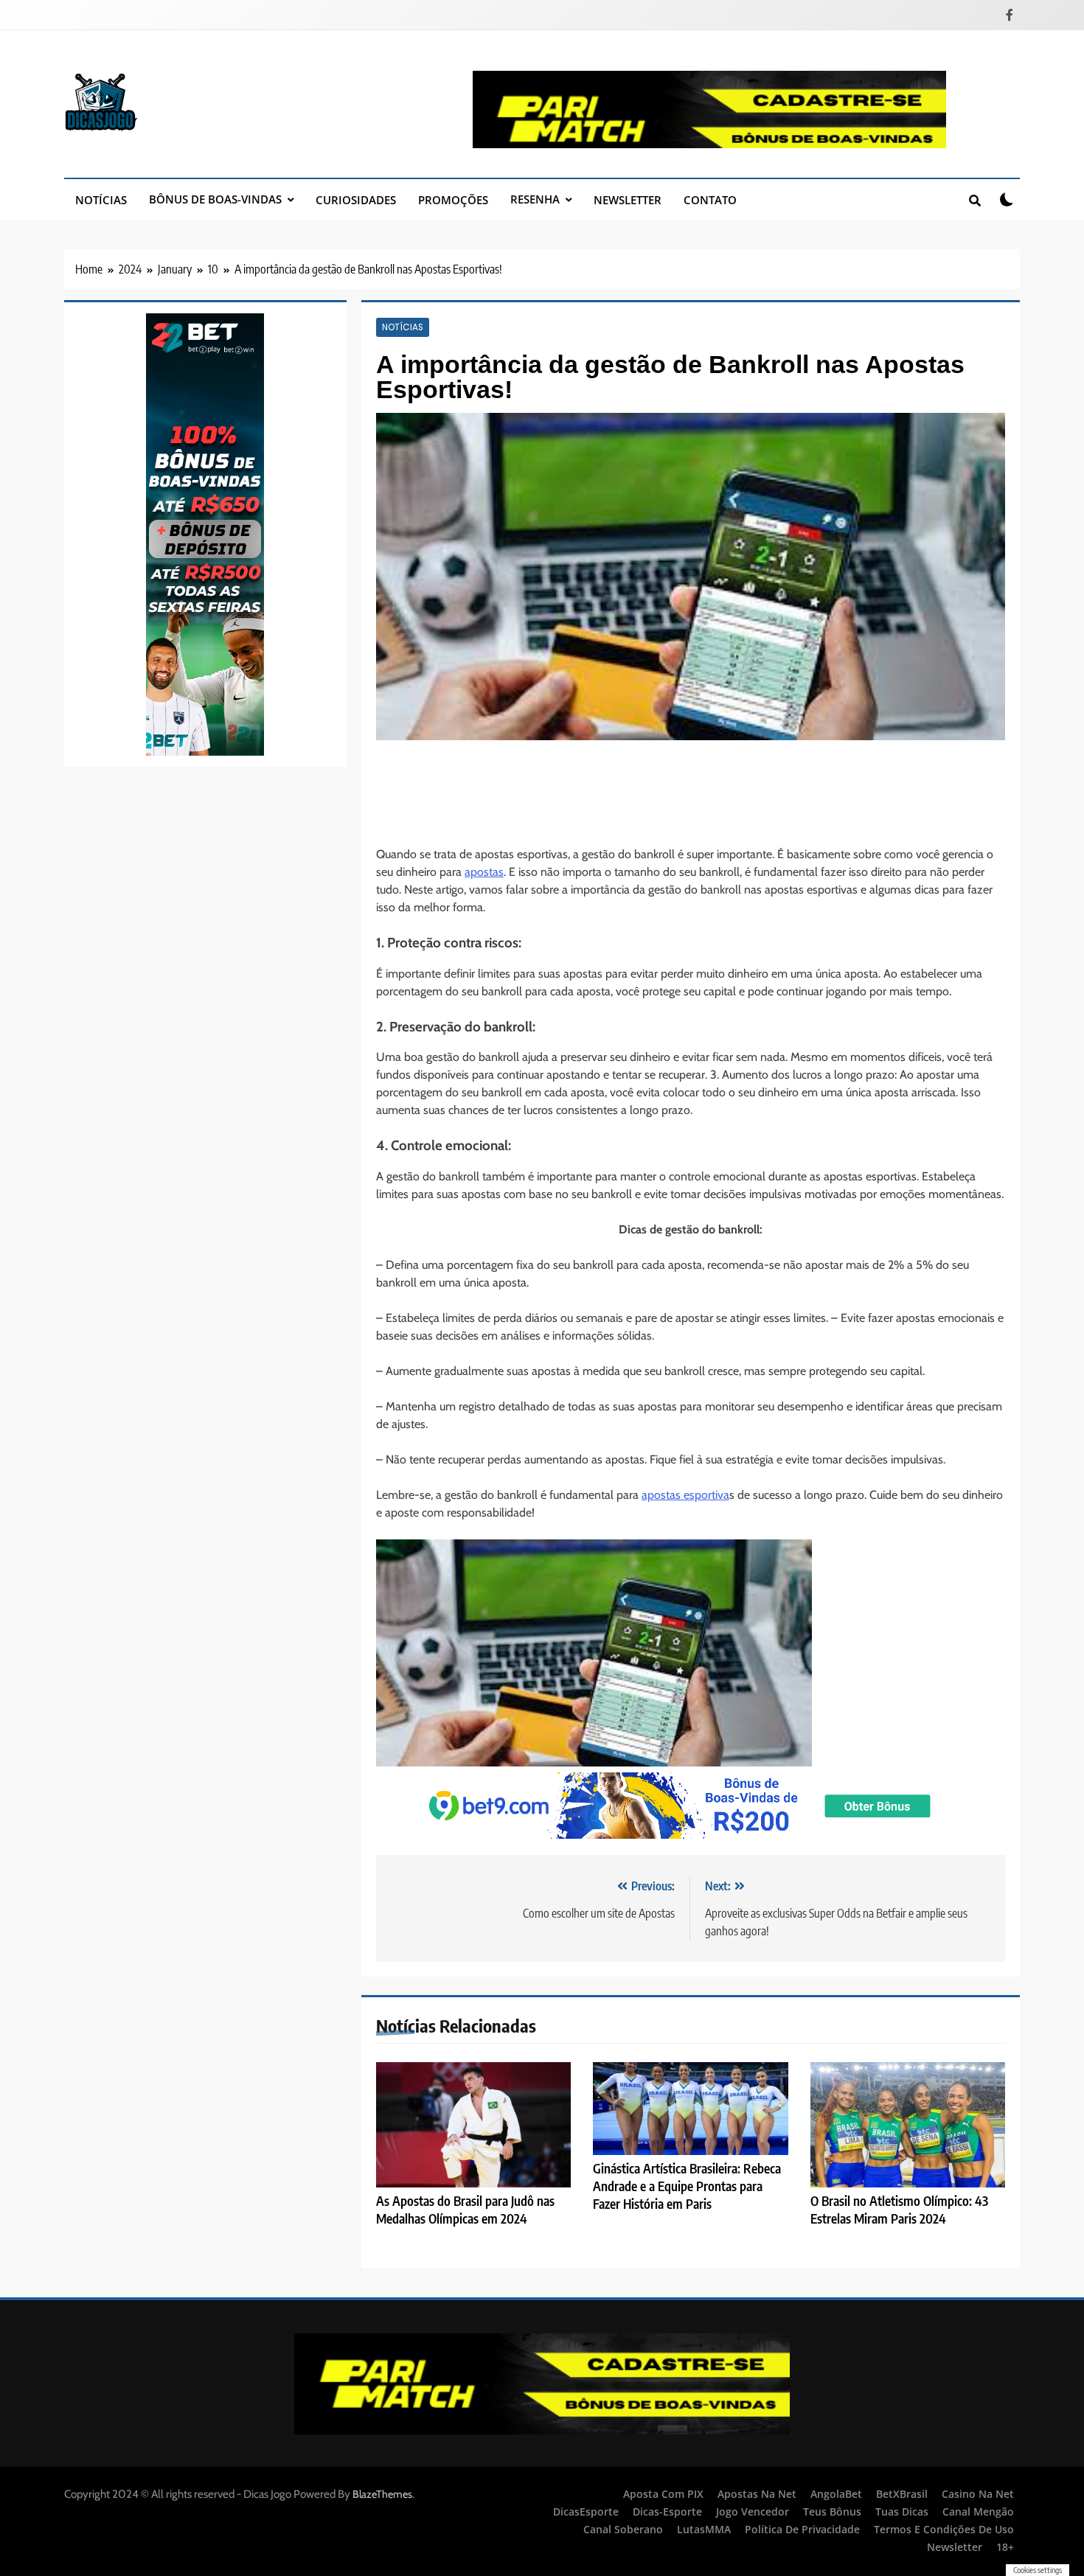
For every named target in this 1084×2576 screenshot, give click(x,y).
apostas (484, 872)
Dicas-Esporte (667, 2511)
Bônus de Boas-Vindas (215, 199)
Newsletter (628, 200)
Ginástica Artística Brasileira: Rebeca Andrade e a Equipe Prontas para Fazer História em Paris (687, 2186)
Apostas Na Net (757, 2494)
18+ (1005, 2547)
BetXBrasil (902, 2494)
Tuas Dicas (902, 2511)
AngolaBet (836, 2494)
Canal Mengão (978, 2511)
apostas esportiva (685, 1495)
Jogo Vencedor (753, 2511)
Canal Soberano (623, 2529)
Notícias (101, 200)
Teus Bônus (832, 2511)
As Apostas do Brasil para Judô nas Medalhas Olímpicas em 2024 (465, 2210)
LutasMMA (704, 2529)
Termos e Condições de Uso (944, 2529)
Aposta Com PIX (663, 2494)
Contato (710, 200)
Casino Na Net (978, 2494)
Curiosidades (356, 200)
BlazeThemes (382, 2494)
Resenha (535, 199)
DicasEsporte (586, 2511)
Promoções (453, 200)
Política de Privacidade (802, 2529)
